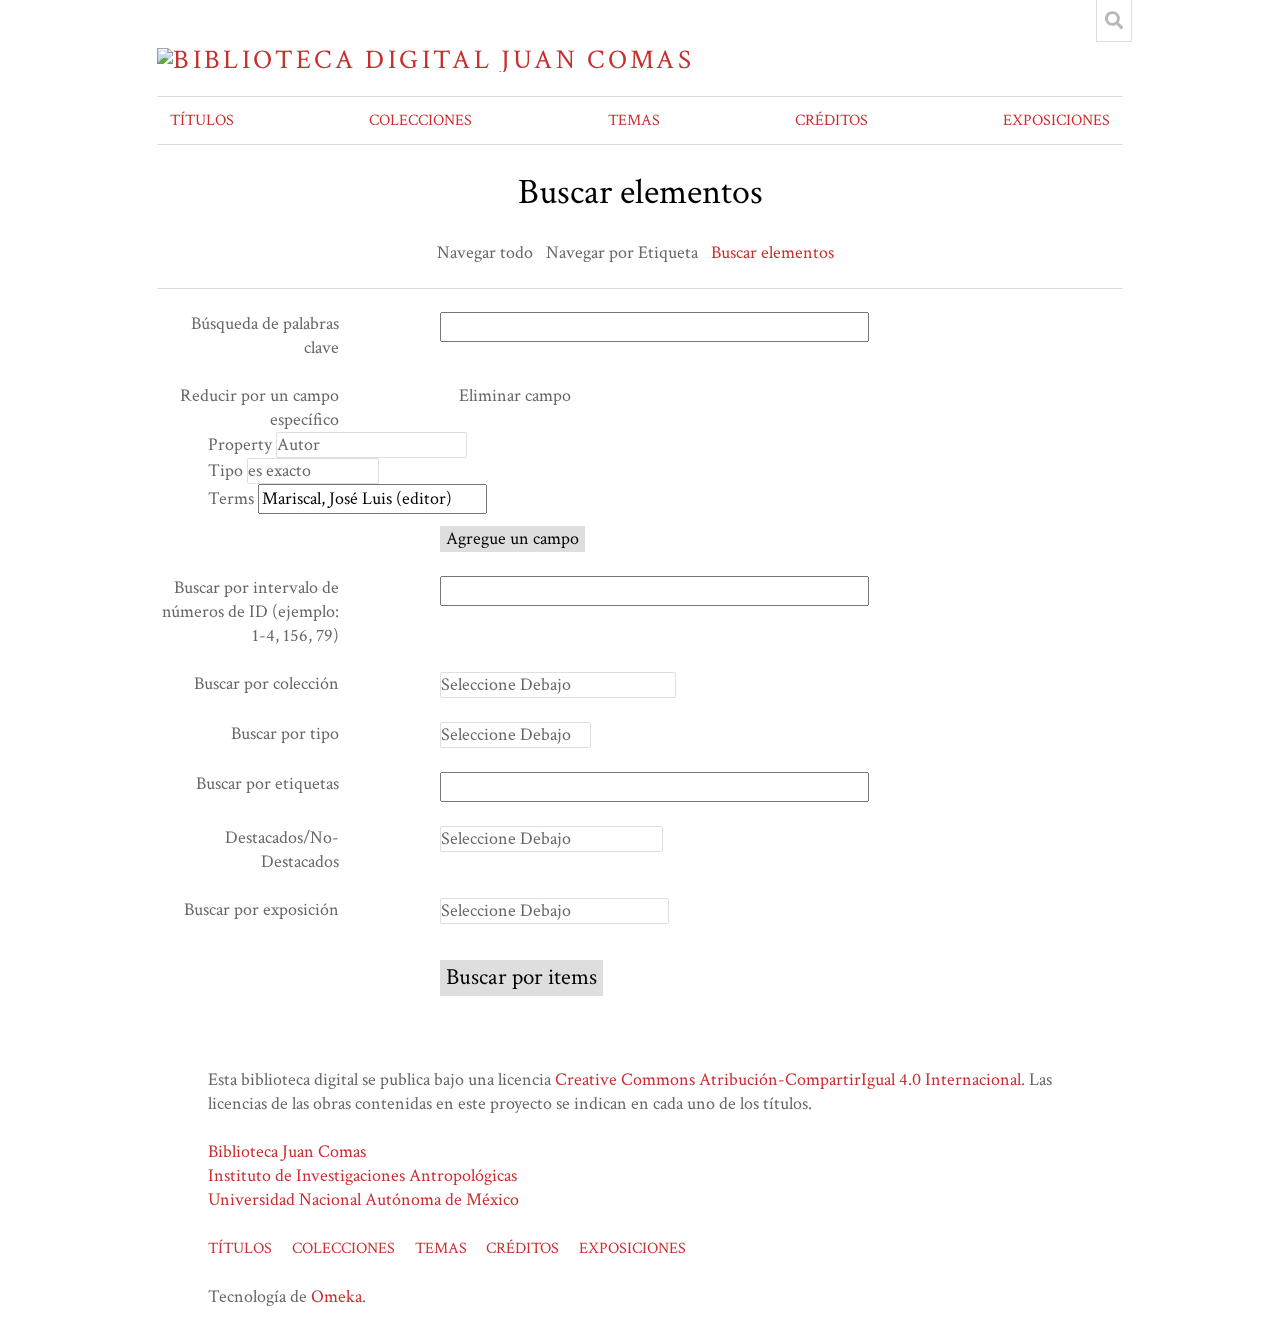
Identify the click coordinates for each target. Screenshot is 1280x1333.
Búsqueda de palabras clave (265, 335)
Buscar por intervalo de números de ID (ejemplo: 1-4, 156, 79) (250, 611)
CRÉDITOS (831, 120)
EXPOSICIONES (1056, 120)
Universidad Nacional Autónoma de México (363, 1199)
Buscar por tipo (285, 733)
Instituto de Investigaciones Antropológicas (362, 1175)
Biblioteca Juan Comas (287, 1151)
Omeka (336, 1296)
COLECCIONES (420, 120)
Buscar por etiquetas (267, 783)
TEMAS (634, 120)
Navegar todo (485, 252)
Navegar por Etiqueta (622, 252)
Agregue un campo (512, 538)
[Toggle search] (1114, 21)
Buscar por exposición (261, 909)
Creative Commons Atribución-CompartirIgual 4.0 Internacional (788, 1079)
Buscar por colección (266, 683)
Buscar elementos (772, 252)
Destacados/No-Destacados (282, 849)
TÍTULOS (202, 120)
